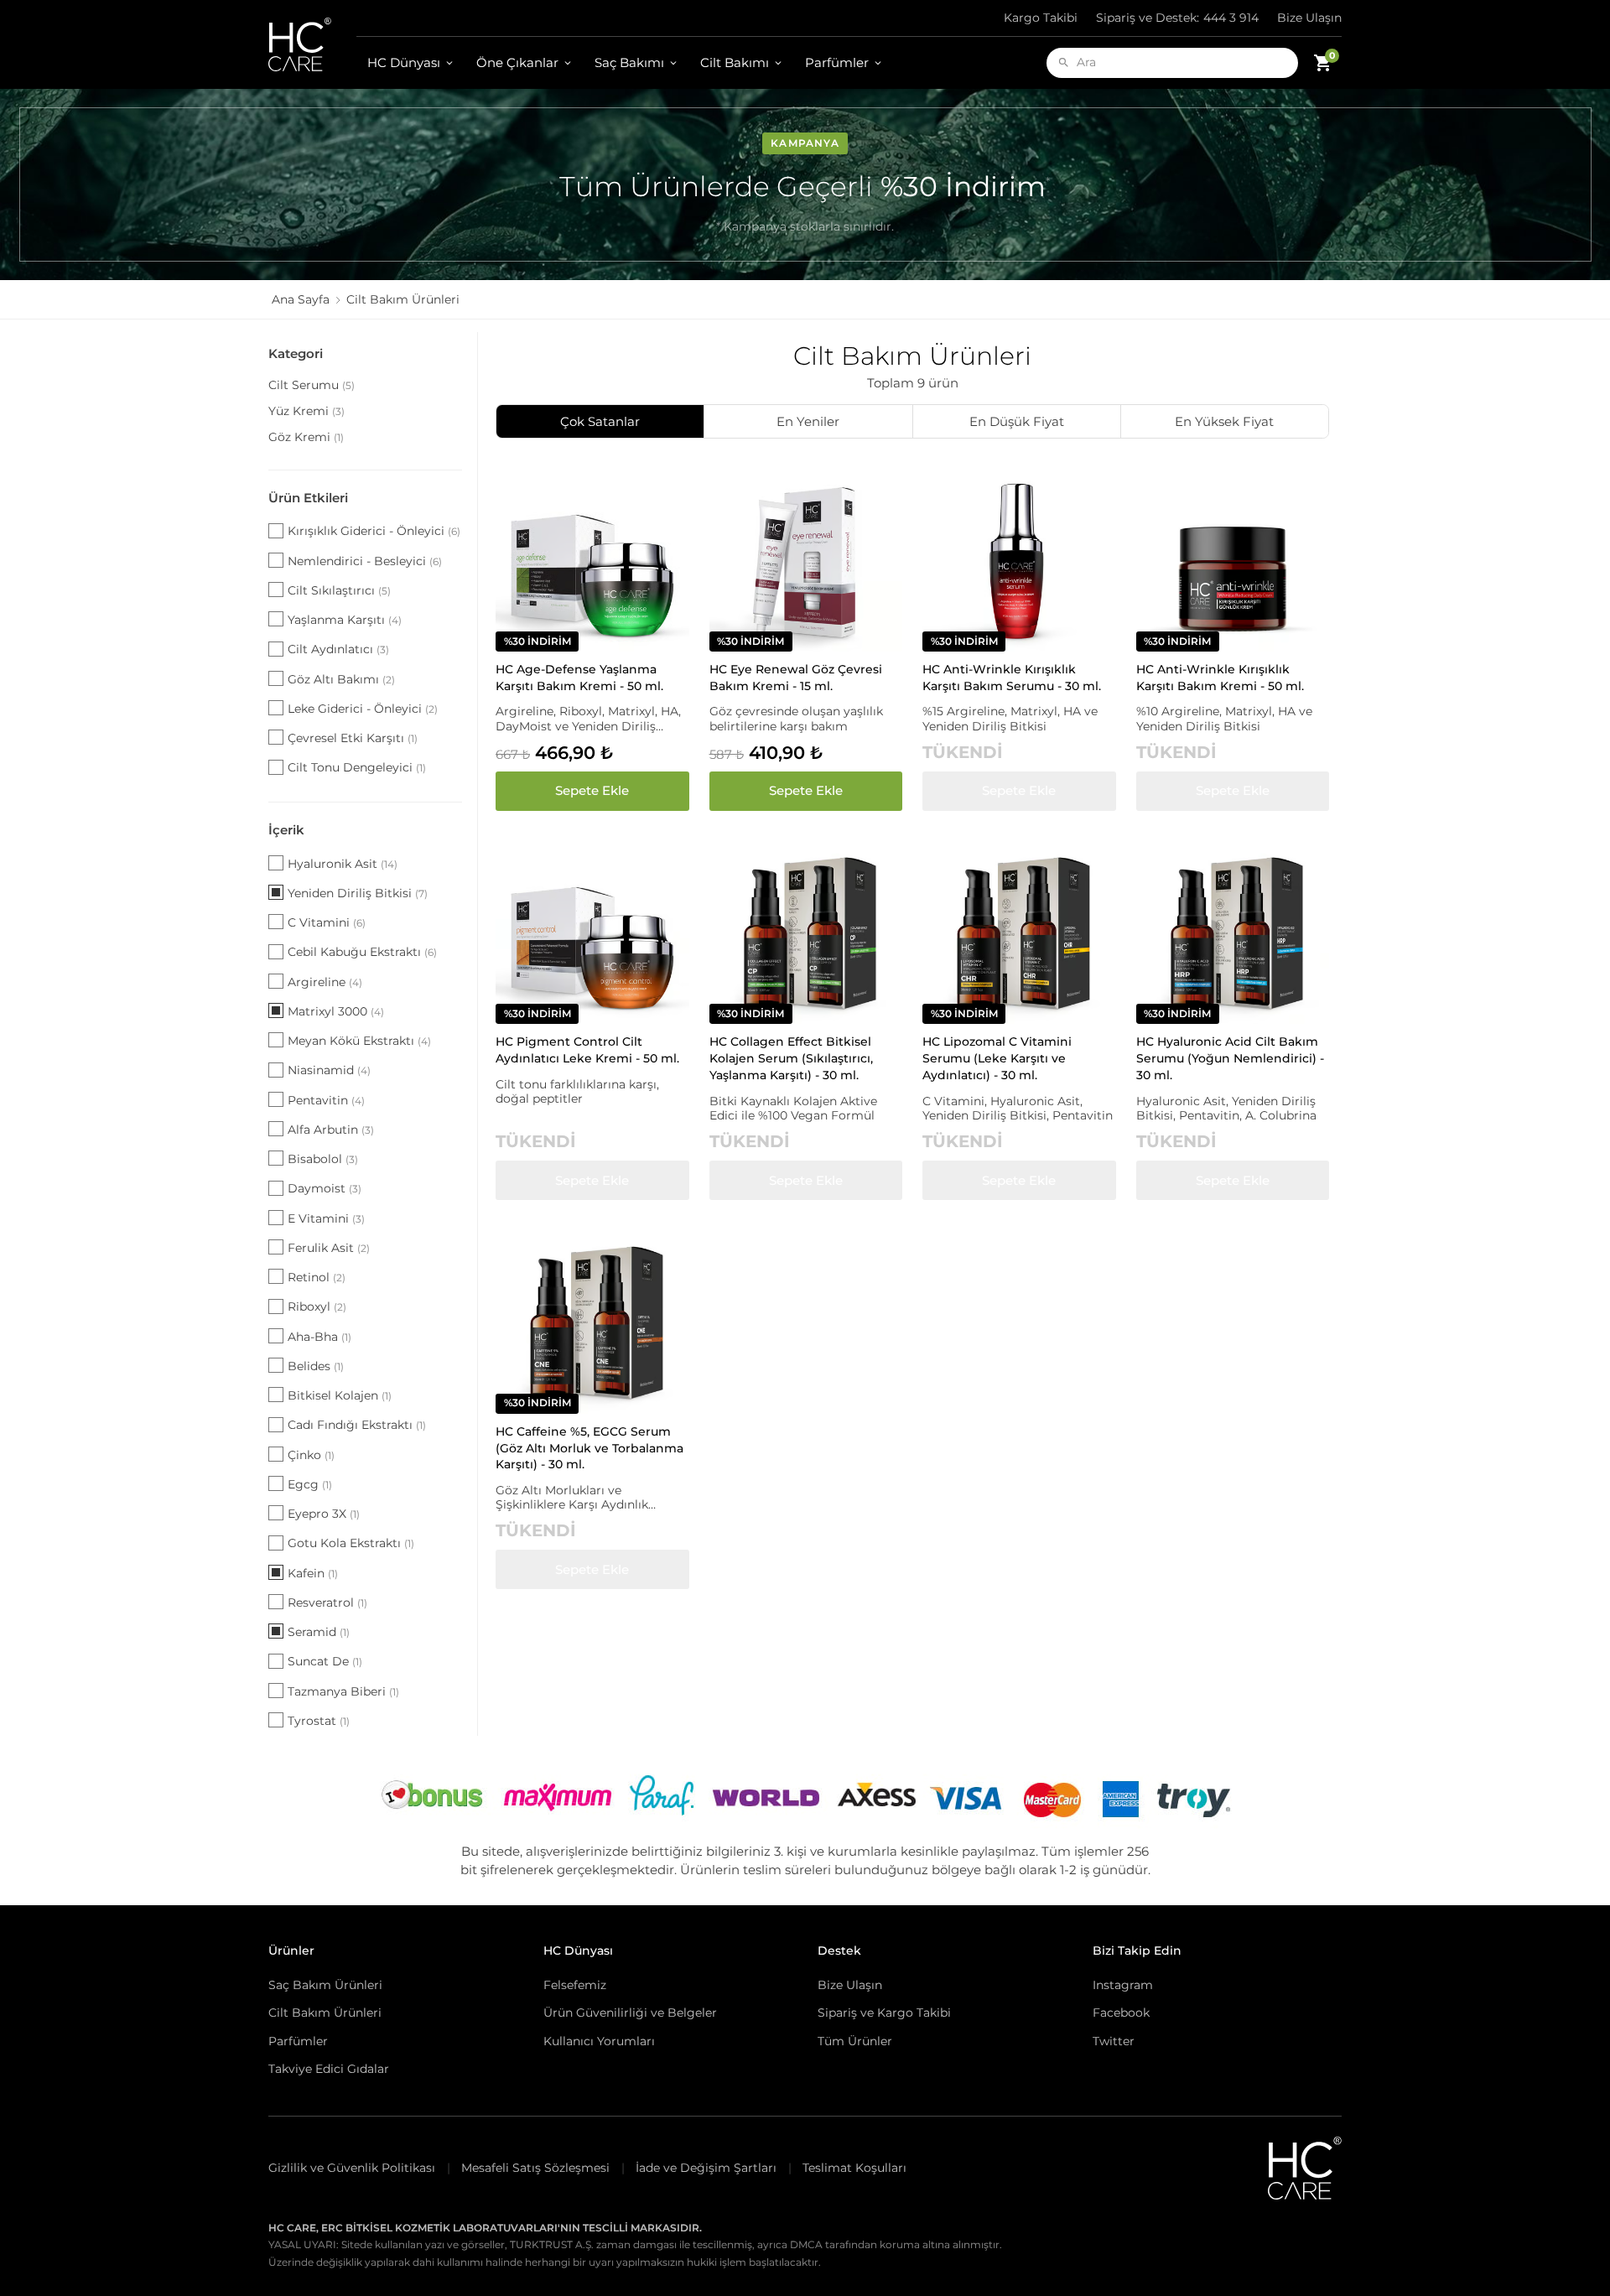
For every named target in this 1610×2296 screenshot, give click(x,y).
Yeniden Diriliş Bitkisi (358, 893)
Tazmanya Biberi (343, 1691)
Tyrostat (319, 1721)
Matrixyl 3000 (336, 1011)
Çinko (311, 1455)
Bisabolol (323, 1159)
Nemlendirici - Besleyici (365, 561)
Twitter (1114, 2041)
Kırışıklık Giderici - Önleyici (374, 531)
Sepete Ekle (592, 790)
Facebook (1121, 2013)
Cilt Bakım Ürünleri (325, 2013)
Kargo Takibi (1041, 18)
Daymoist (325, 1188)
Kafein (313, 1573)
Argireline (325, 982)
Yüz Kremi (306, 411)
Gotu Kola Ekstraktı (351, 1543)
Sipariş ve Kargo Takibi (884, 2013)
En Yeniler (808, 421)
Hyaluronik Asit (343, 864)
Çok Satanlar (600, 421)
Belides (316, 1366)
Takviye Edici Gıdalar (329, 2069)
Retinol (317, 1277)
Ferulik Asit (329, 1248)
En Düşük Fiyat (1017, 421)
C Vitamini (327, 922)
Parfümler (837, 62)
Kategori (296, 353)
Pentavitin (326, 1100)
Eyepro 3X (324, 1514)
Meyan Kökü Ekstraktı (359, 1041)
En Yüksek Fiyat (1224, 421)
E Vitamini (326, 1218)
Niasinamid (329, 1070)
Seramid (319, 1632)
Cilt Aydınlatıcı (338, 649)
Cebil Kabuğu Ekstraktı (362, 952)
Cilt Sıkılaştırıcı (339, 590)
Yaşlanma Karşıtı (345, 620)
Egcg (310, 1484)
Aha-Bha (319, 1337)
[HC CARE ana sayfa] (312, 44)
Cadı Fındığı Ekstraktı (357, 1425)
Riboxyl (317, 1306)
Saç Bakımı (629, 62)
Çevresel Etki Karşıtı (353, 738)
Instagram (1123, 1985)
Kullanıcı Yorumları (599, 2041)
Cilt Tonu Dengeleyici (357, 767)
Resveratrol (327, 1603)
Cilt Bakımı (735, 62)
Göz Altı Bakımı (341, 679)
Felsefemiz (575, 1985)
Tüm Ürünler (855, 2041)
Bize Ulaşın (1309, 18)
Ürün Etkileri (308, 498)
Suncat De (325, 1661)
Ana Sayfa (301, 299)
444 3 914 (1177, 18)
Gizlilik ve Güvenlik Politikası (352, 2168)
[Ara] (1064, 62)
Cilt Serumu (312, 385)
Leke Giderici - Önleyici (363, 709)
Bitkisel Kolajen (340, 1395)
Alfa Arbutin (331, 1130)
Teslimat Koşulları (854, 2168)
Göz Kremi (306, 437)
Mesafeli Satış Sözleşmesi (535, 2168)
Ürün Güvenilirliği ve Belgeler (630, 2013)
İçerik (286, 830)
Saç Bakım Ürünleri (325, 1985)
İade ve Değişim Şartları (706, 2168)
